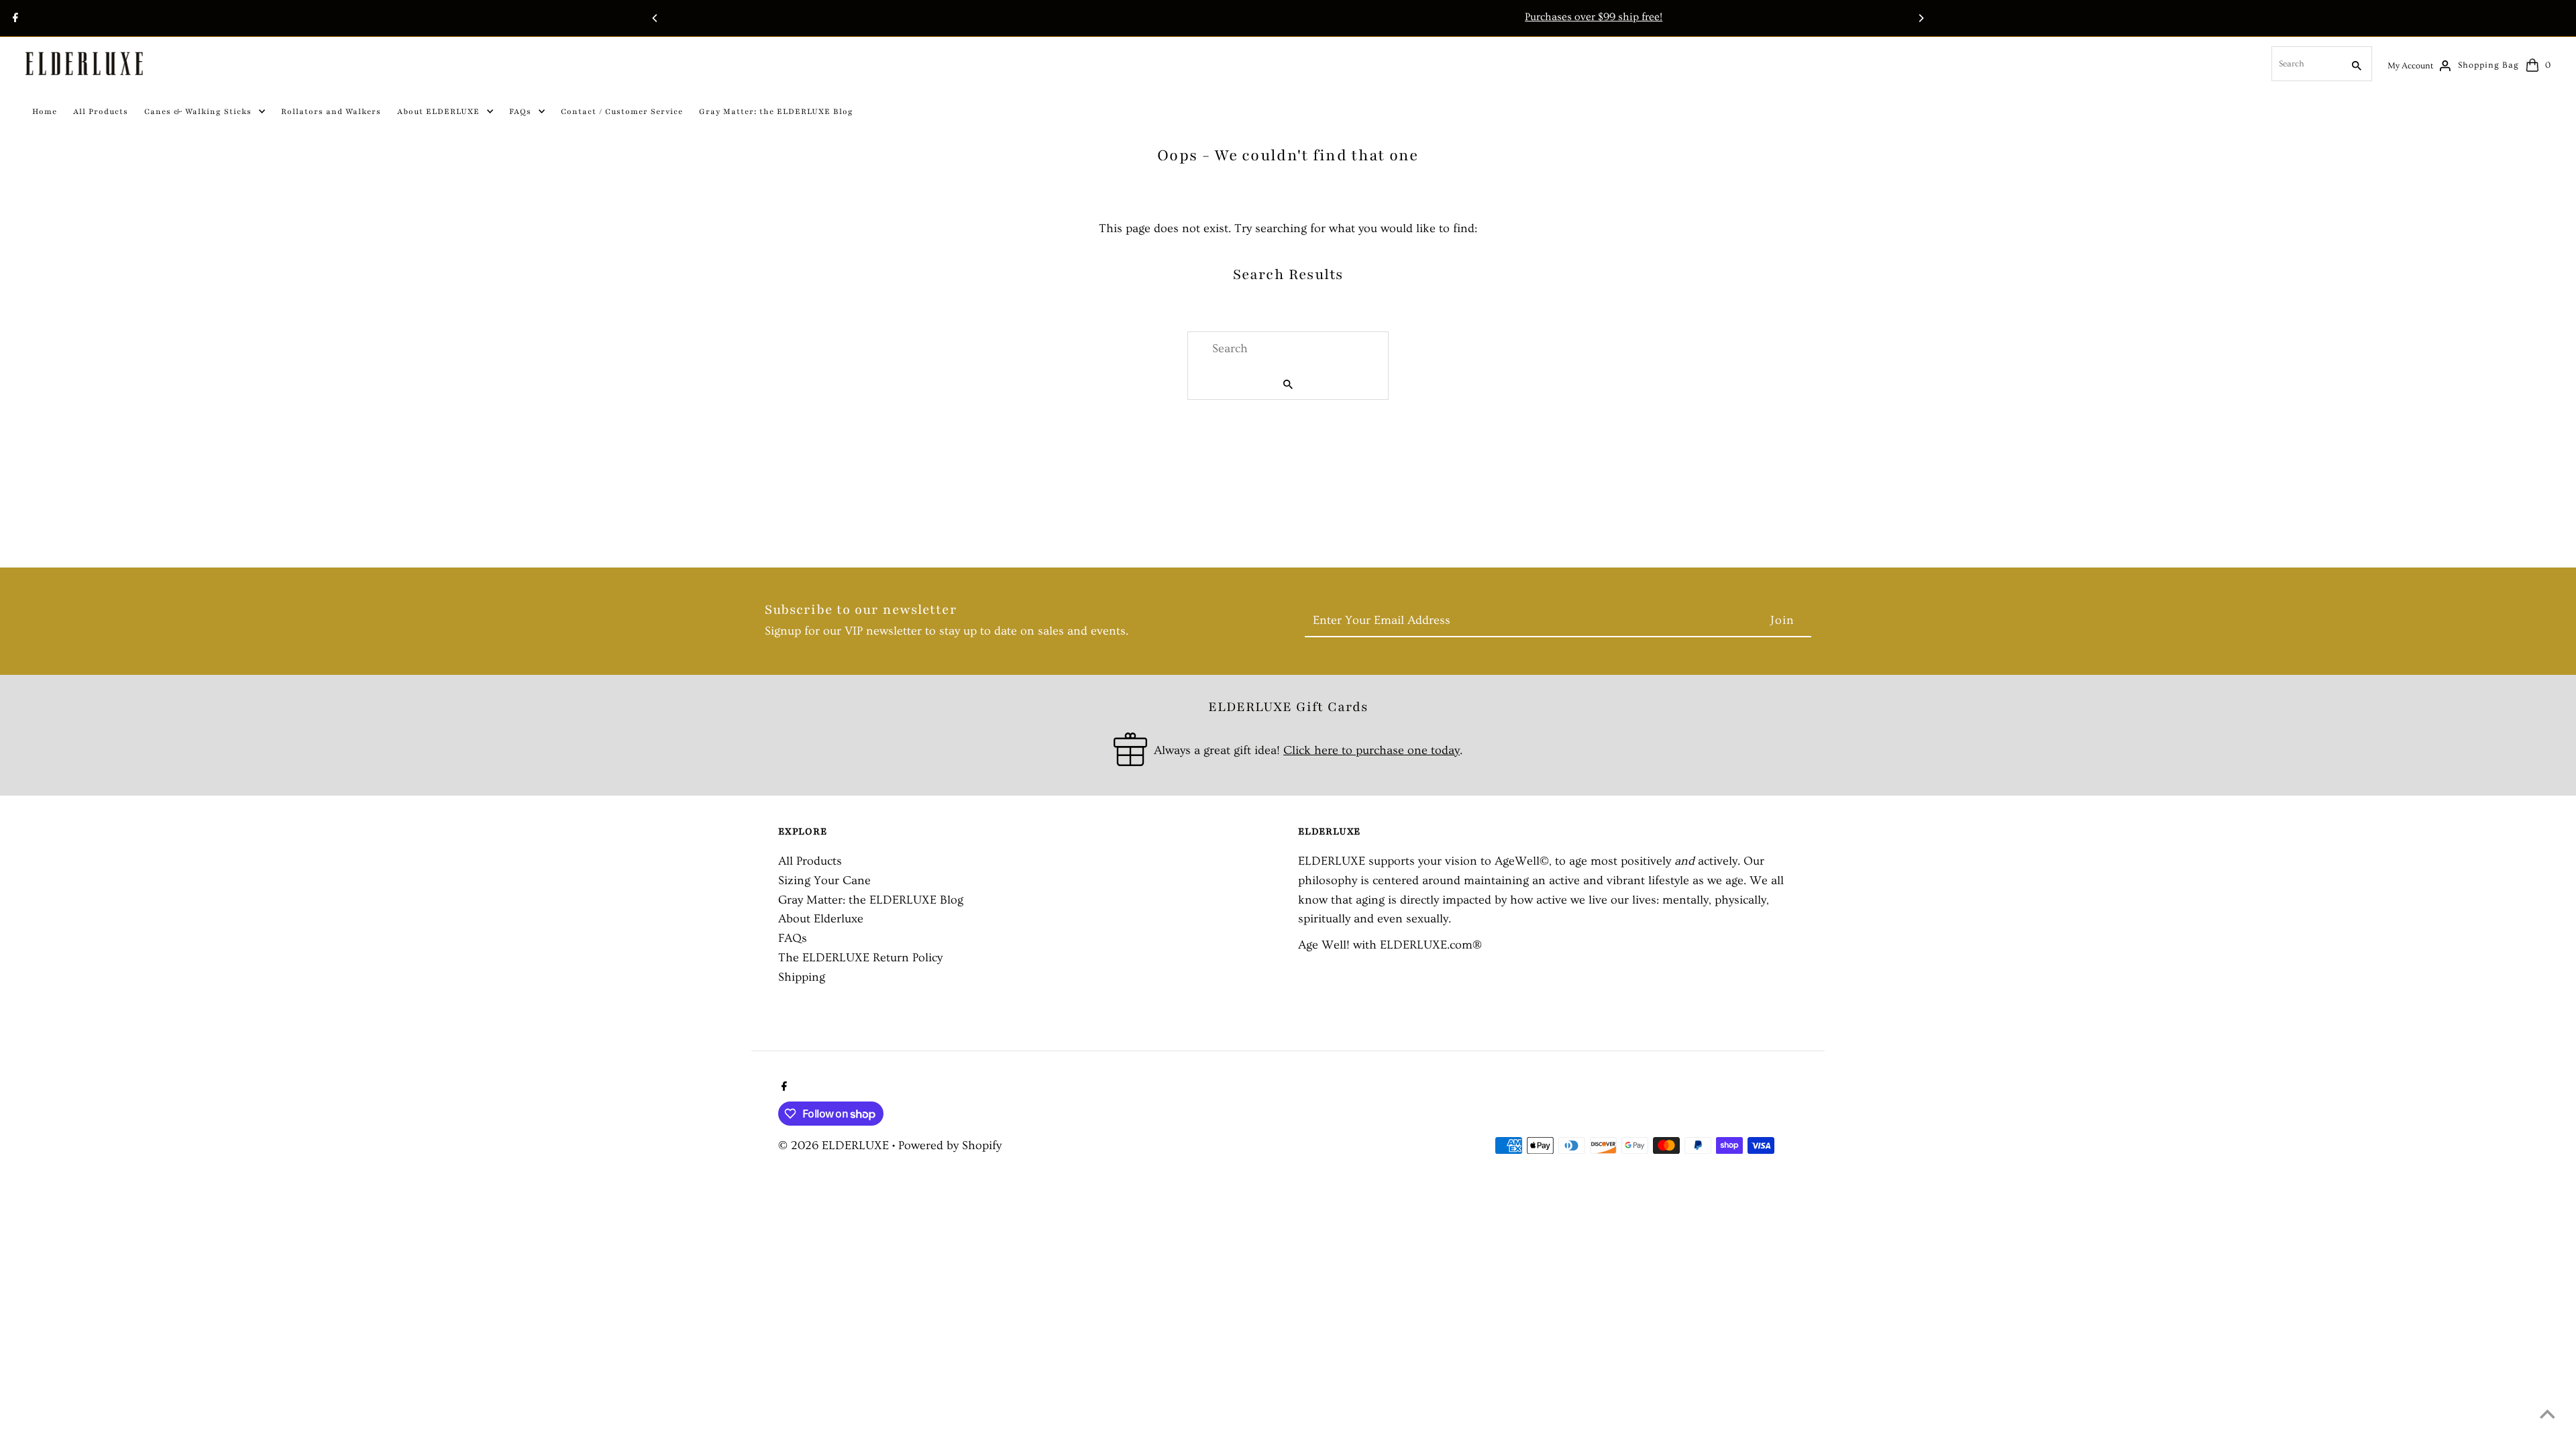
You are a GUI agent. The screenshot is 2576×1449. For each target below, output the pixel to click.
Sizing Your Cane (824, 880)
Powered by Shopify (950, 1145)
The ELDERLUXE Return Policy (860, 958)
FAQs (793, 938)
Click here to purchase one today (1372, 750)
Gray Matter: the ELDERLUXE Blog (871, 900)
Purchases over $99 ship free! (1288, 17)
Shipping (802, 977)
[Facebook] (14, 19)
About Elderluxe (821, 919)
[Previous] (655, 18)
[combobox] (2306, 64)
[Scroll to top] (2547, 1414)
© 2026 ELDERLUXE (835, 1145)
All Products (810, 861)
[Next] (1921, 18)
